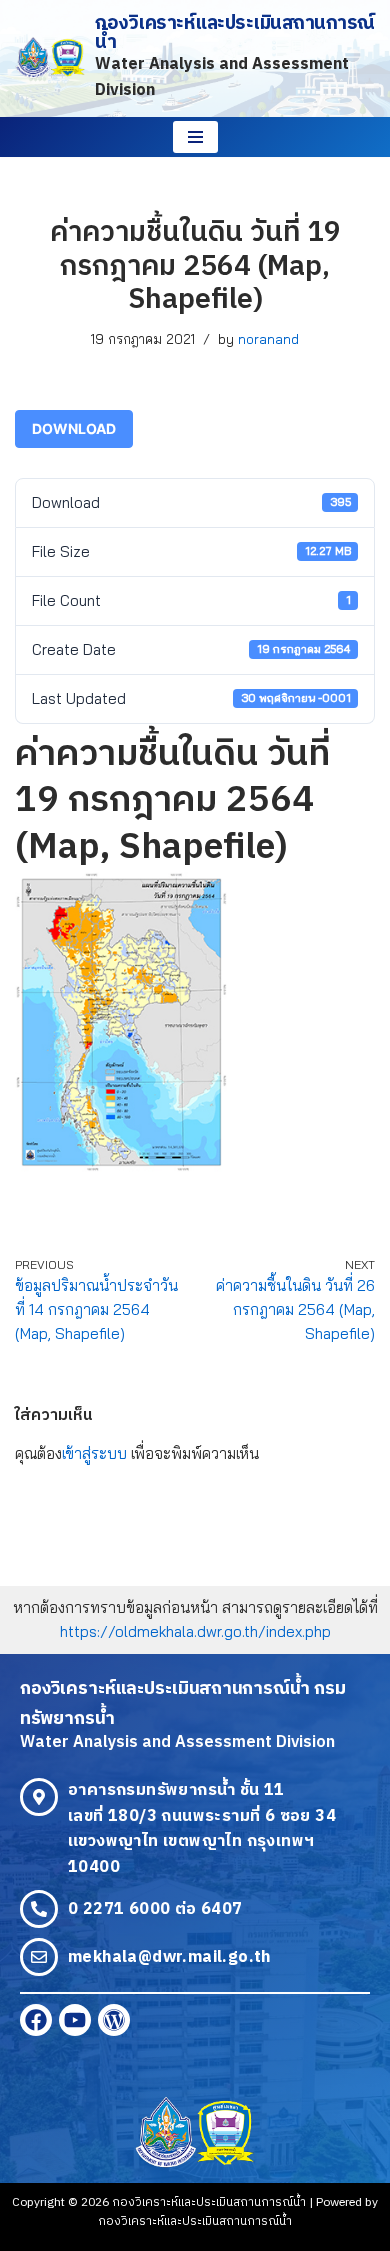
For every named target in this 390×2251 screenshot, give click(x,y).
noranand (268, 338)
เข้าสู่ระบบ (94, 1453)
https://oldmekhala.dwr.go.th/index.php (195, 1631)
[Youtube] (75, 2020)
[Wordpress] (114, 2020)
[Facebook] (36, 2020)
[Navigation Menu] (195, 137)
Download (74, 428)
